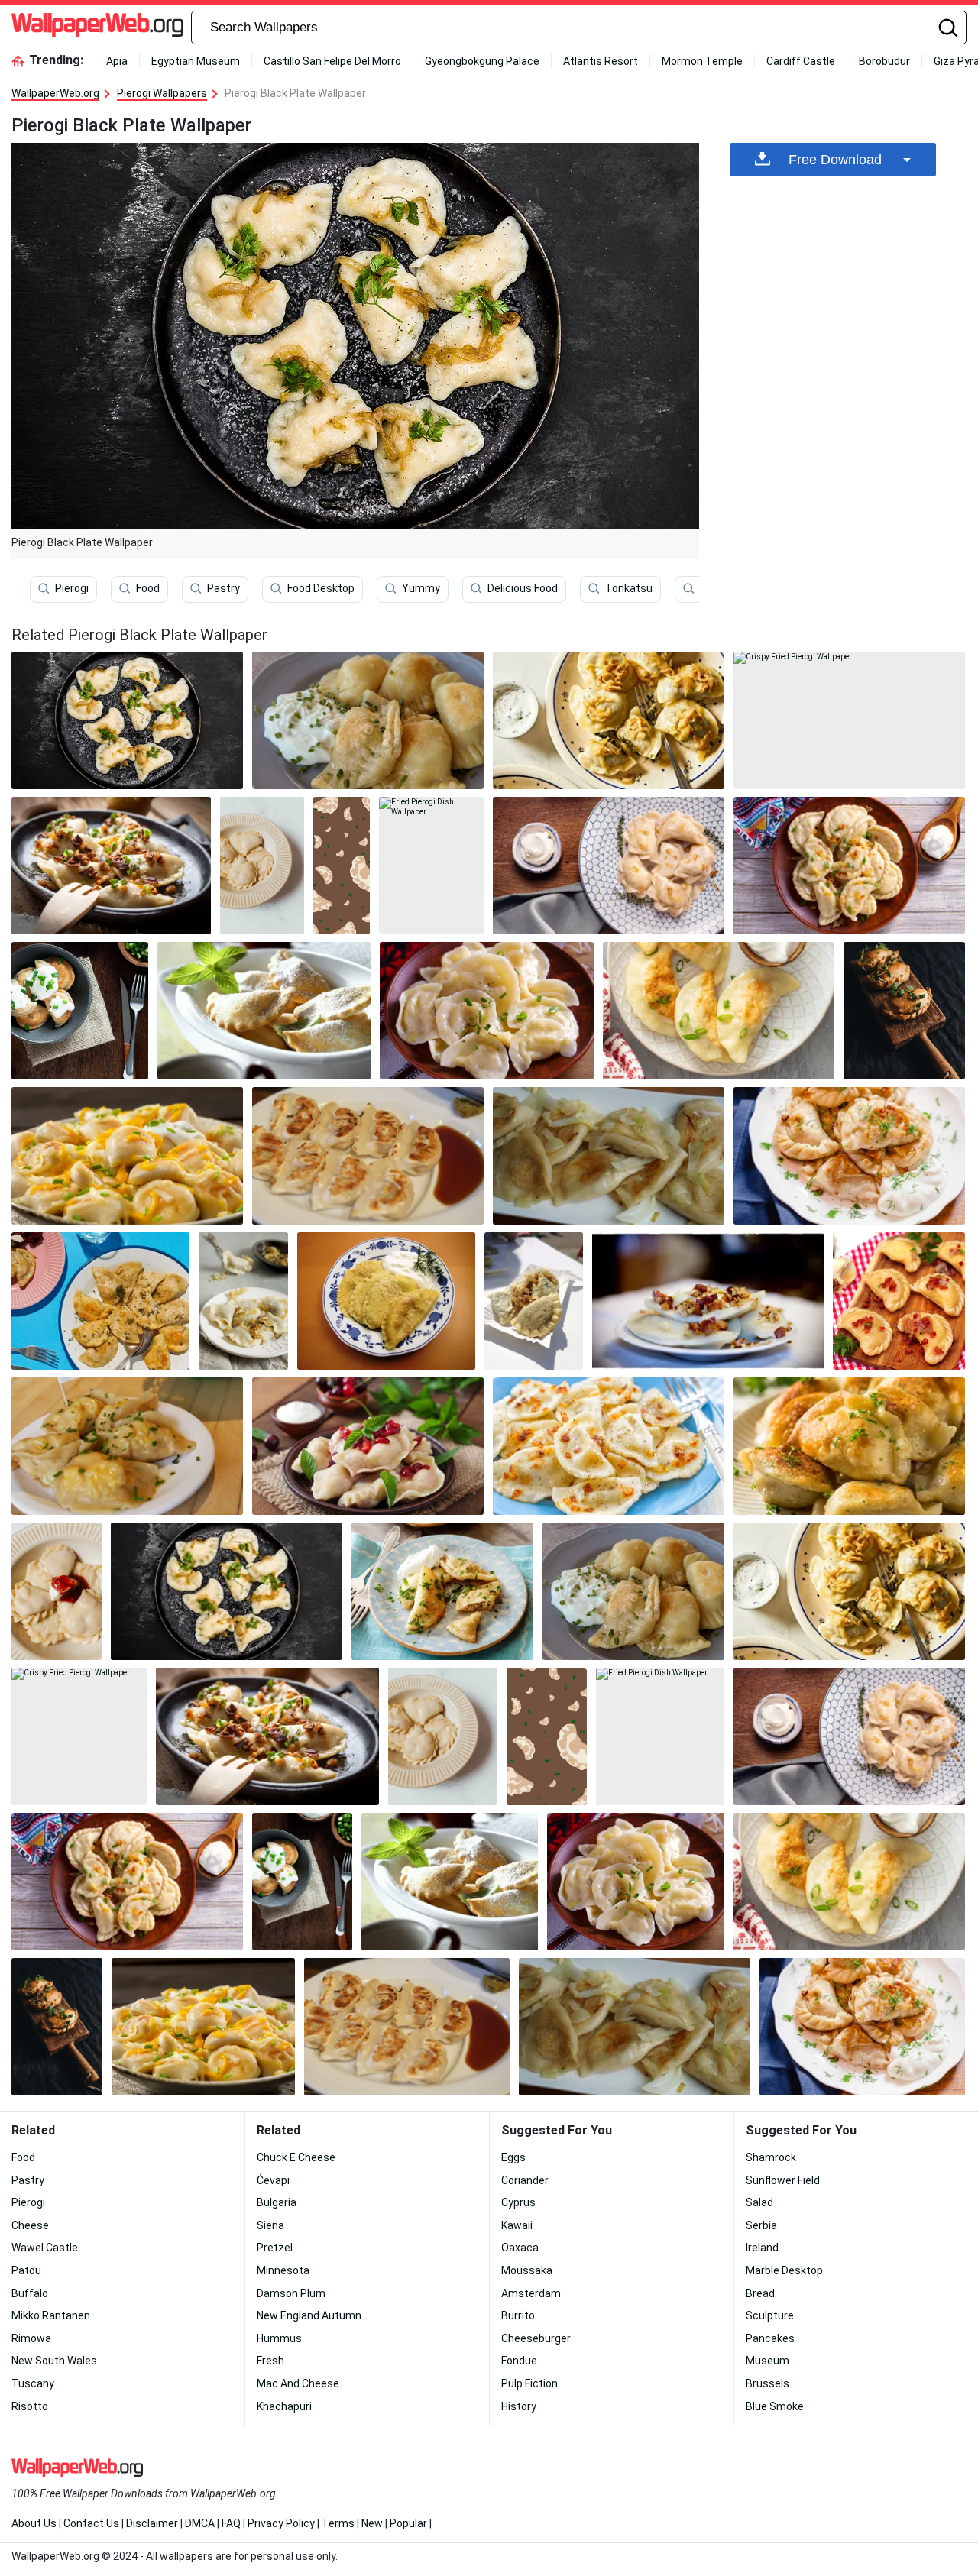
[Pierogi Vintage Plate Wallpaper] (386, 1301)
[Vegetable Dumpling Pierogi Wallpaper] (533, 1301)
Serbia (761, 2225)
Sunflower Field (783, 2180)
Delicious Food (523, 588)
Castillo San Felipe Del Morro (332, 61)
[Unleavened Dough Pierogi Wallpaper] (262, 866)
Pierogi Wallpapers (162, 93)
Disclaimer (152, 2523)
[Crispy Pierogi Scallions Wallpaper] (849, 1446)
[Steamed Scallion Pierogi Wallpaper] (111, 866)
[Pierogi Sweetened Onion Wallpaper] (243, 1301)
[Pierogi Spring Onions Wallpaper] (80, 1011)
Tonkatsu (629, 588)
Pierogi (72, 588)
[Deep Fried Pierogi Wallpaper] (904, 1011)
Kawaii (517, 2225)
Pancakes (770, 2338)
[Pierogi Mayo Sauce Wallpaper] (368, 720)
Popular (408, 2523)
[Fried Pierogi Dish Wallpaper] (431, 866)
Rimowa (31, 2338)
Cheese (30, 2225)
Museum (768, 2361)
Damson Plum (291, 2293)
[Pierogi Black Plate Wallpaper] (227, 1591)
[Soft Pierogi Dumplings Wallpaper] (486, 1011)
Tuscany (33, 2383)
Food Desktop (321, 588)
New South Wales (54, 2361)
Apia (117, 61)
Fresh (270, 2361)
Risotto (30, 2406)
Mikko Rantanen (51, 2315)
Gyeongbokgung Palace (482, 61)
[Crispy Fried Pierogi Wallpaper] (849, 720)
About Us (34, 2523)
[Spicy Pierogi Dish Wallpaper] (899, 1301)
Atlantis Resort (601, 61)
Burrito (518, 2315)
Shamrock (771, 2157)
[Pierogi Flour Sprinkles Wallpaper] (264, 1011)
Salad (759, 2202)
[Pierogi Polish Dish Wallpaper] (127, 1446)
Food (148, 588)
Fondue (519, 2361)
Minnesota (283, 2270)
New (372, 2523)
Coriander (525, 2180)
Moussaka (527, 2270)
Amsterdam (531, 2293)
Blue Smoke (775, 2406)
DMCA (200, 2523)
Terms (338, 2523)
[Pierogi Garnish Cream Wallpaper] (849, 1156)
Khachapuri (284, 2406)
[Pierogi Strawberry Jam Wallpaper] (57, 1591)
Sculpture (770, 2315)
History (519, 2406)
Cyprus (518, 2202)
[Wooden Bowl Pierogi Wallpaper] (849, 866)
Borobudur (884, 61)
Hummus (279, 2338)
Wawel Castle (45, 2248)
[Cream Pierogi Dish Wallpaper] (442, 1591)
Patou (26, 2270)
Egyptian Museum (196, 61)
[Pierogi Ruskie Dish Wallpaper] (708, 1301)
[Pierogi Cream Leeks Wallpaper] (719, 1011)
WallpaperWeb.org (55, 93)
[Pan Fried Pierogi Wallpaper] (100, 1301)
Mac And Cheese (298, 2383)
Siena (270, 2225)
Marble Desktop (784, 2270)
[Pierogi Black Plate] (127, 720)
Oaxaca (520, 2248)
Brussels (768, 2383)
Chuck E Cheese (296, 2157)
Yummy (421, 588)
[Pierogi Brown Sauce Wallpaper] (368, 1156)
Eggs (513, 2157)
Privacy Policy (281, 2523)
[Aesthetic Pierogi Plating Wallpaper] (609, 866)
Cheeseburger (536, 2338)
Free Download (835, 160)
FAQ (231, 2523)
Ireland (762, 2248)
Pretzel (275, 2248)
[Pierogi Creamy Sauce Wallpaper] (609, 720)
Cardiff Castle (801, 61)
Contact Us (91, 2523)
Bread (760, 2293)
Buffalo (30, 2293)
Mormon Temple (702, 61)
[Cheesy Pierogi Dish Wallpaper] (127, 1156)
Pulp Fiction (529, 2383)
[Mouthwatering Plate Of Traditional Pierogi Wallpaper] (342, 866)
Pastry (223, 588)
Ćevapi (273, 2180)
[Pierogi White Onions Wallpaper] (609, 1156)
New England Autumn (309, 2315)
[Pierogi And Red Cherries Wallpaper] (368, 1446)
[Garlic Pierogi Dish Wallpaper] (609, 1446)
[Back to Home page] (97, 28)
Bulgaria (277, 2202)
